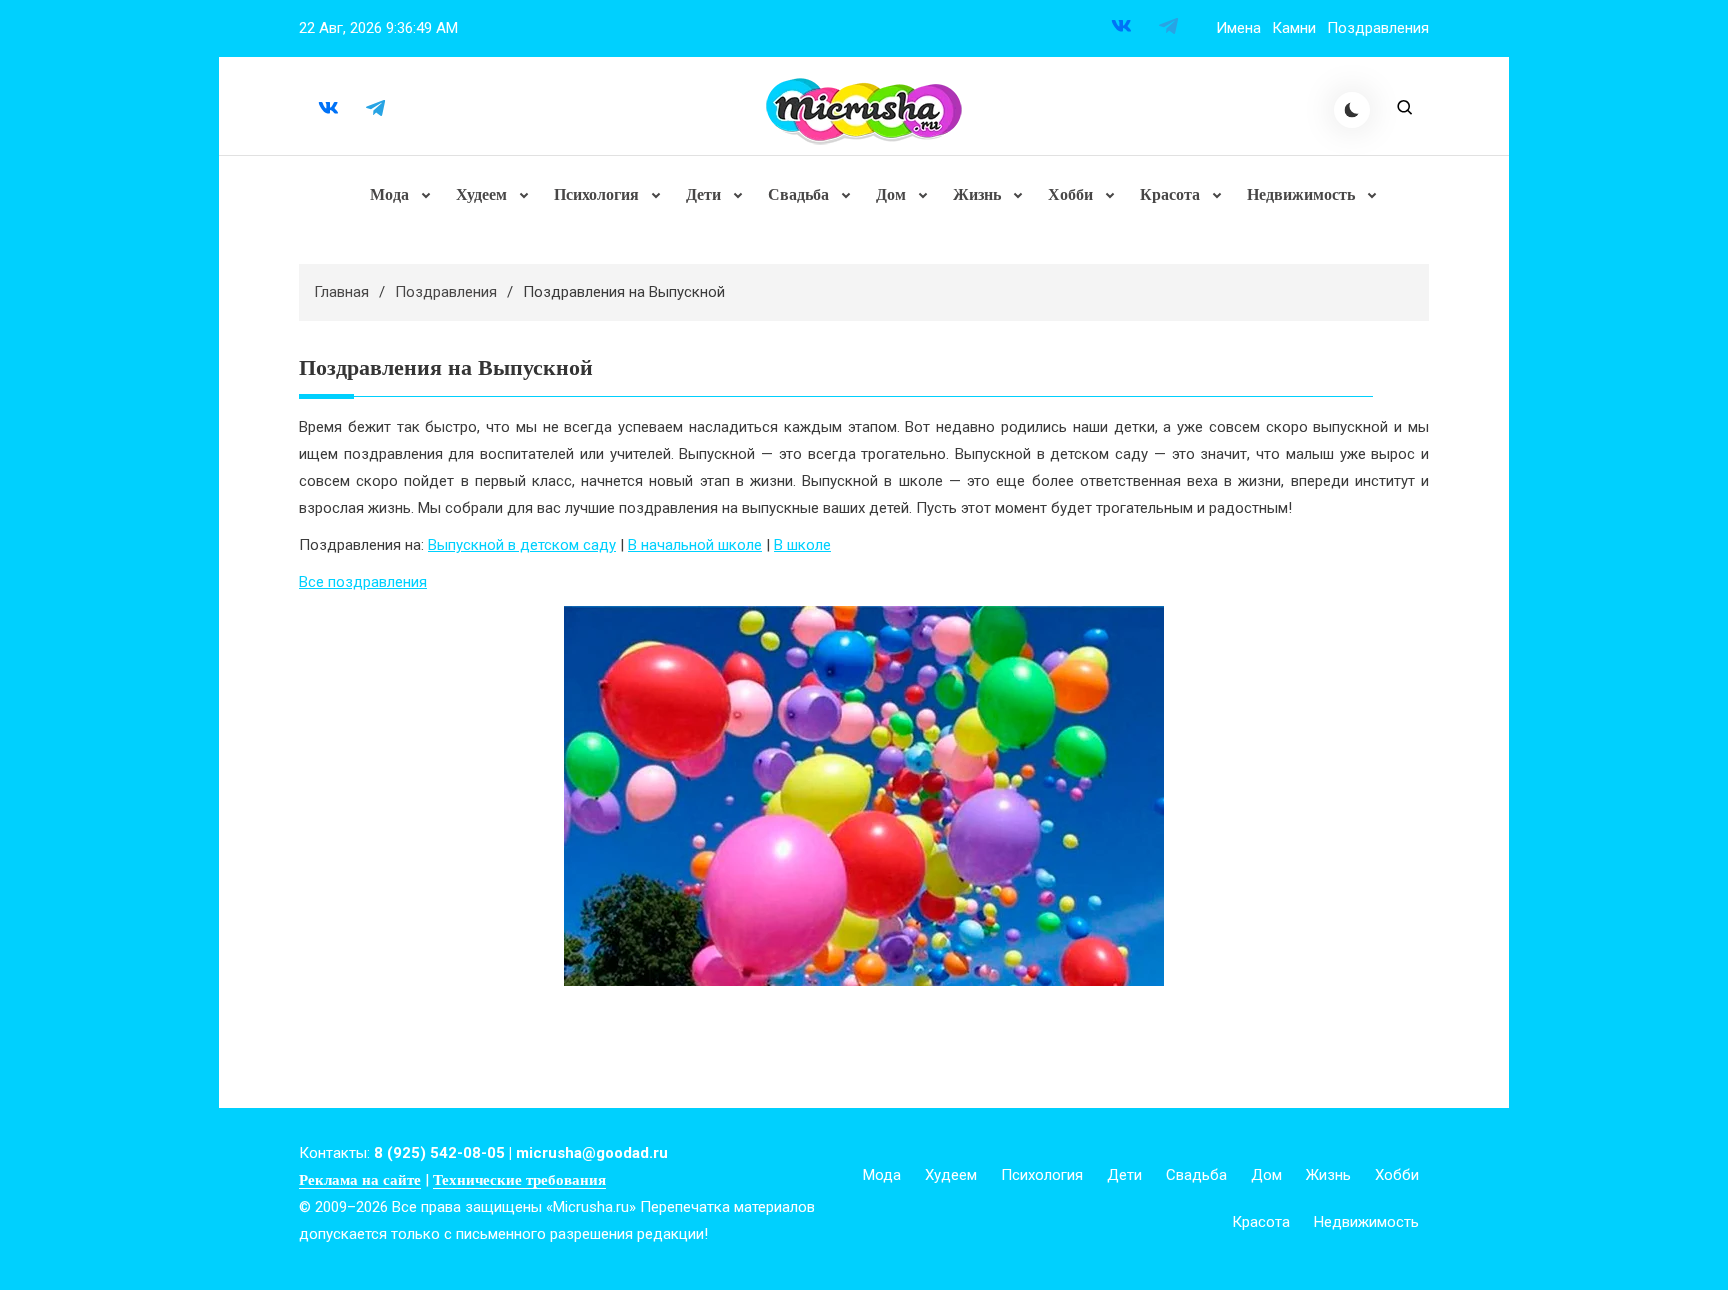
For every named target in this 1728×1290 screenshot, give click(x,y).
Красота (1170, 194)
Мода (389, 194)
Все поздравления (363, 582)
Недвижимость (1301, 194)
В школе (802, 545)
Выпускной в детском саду (522, 545)
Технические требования (519, 1180)
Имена (1238, 28)
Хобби (1070, 194)
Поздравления (1378, 28)
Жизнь (977, 194)
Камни (1294, 28)
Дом (891, 194)
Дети (703, 194)
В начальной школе (695, 545)
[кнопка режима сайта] (1352, 110)
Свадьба (798, 194)
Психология (596, 194)
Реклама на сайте (360, 1180)
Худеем (481, 194)
